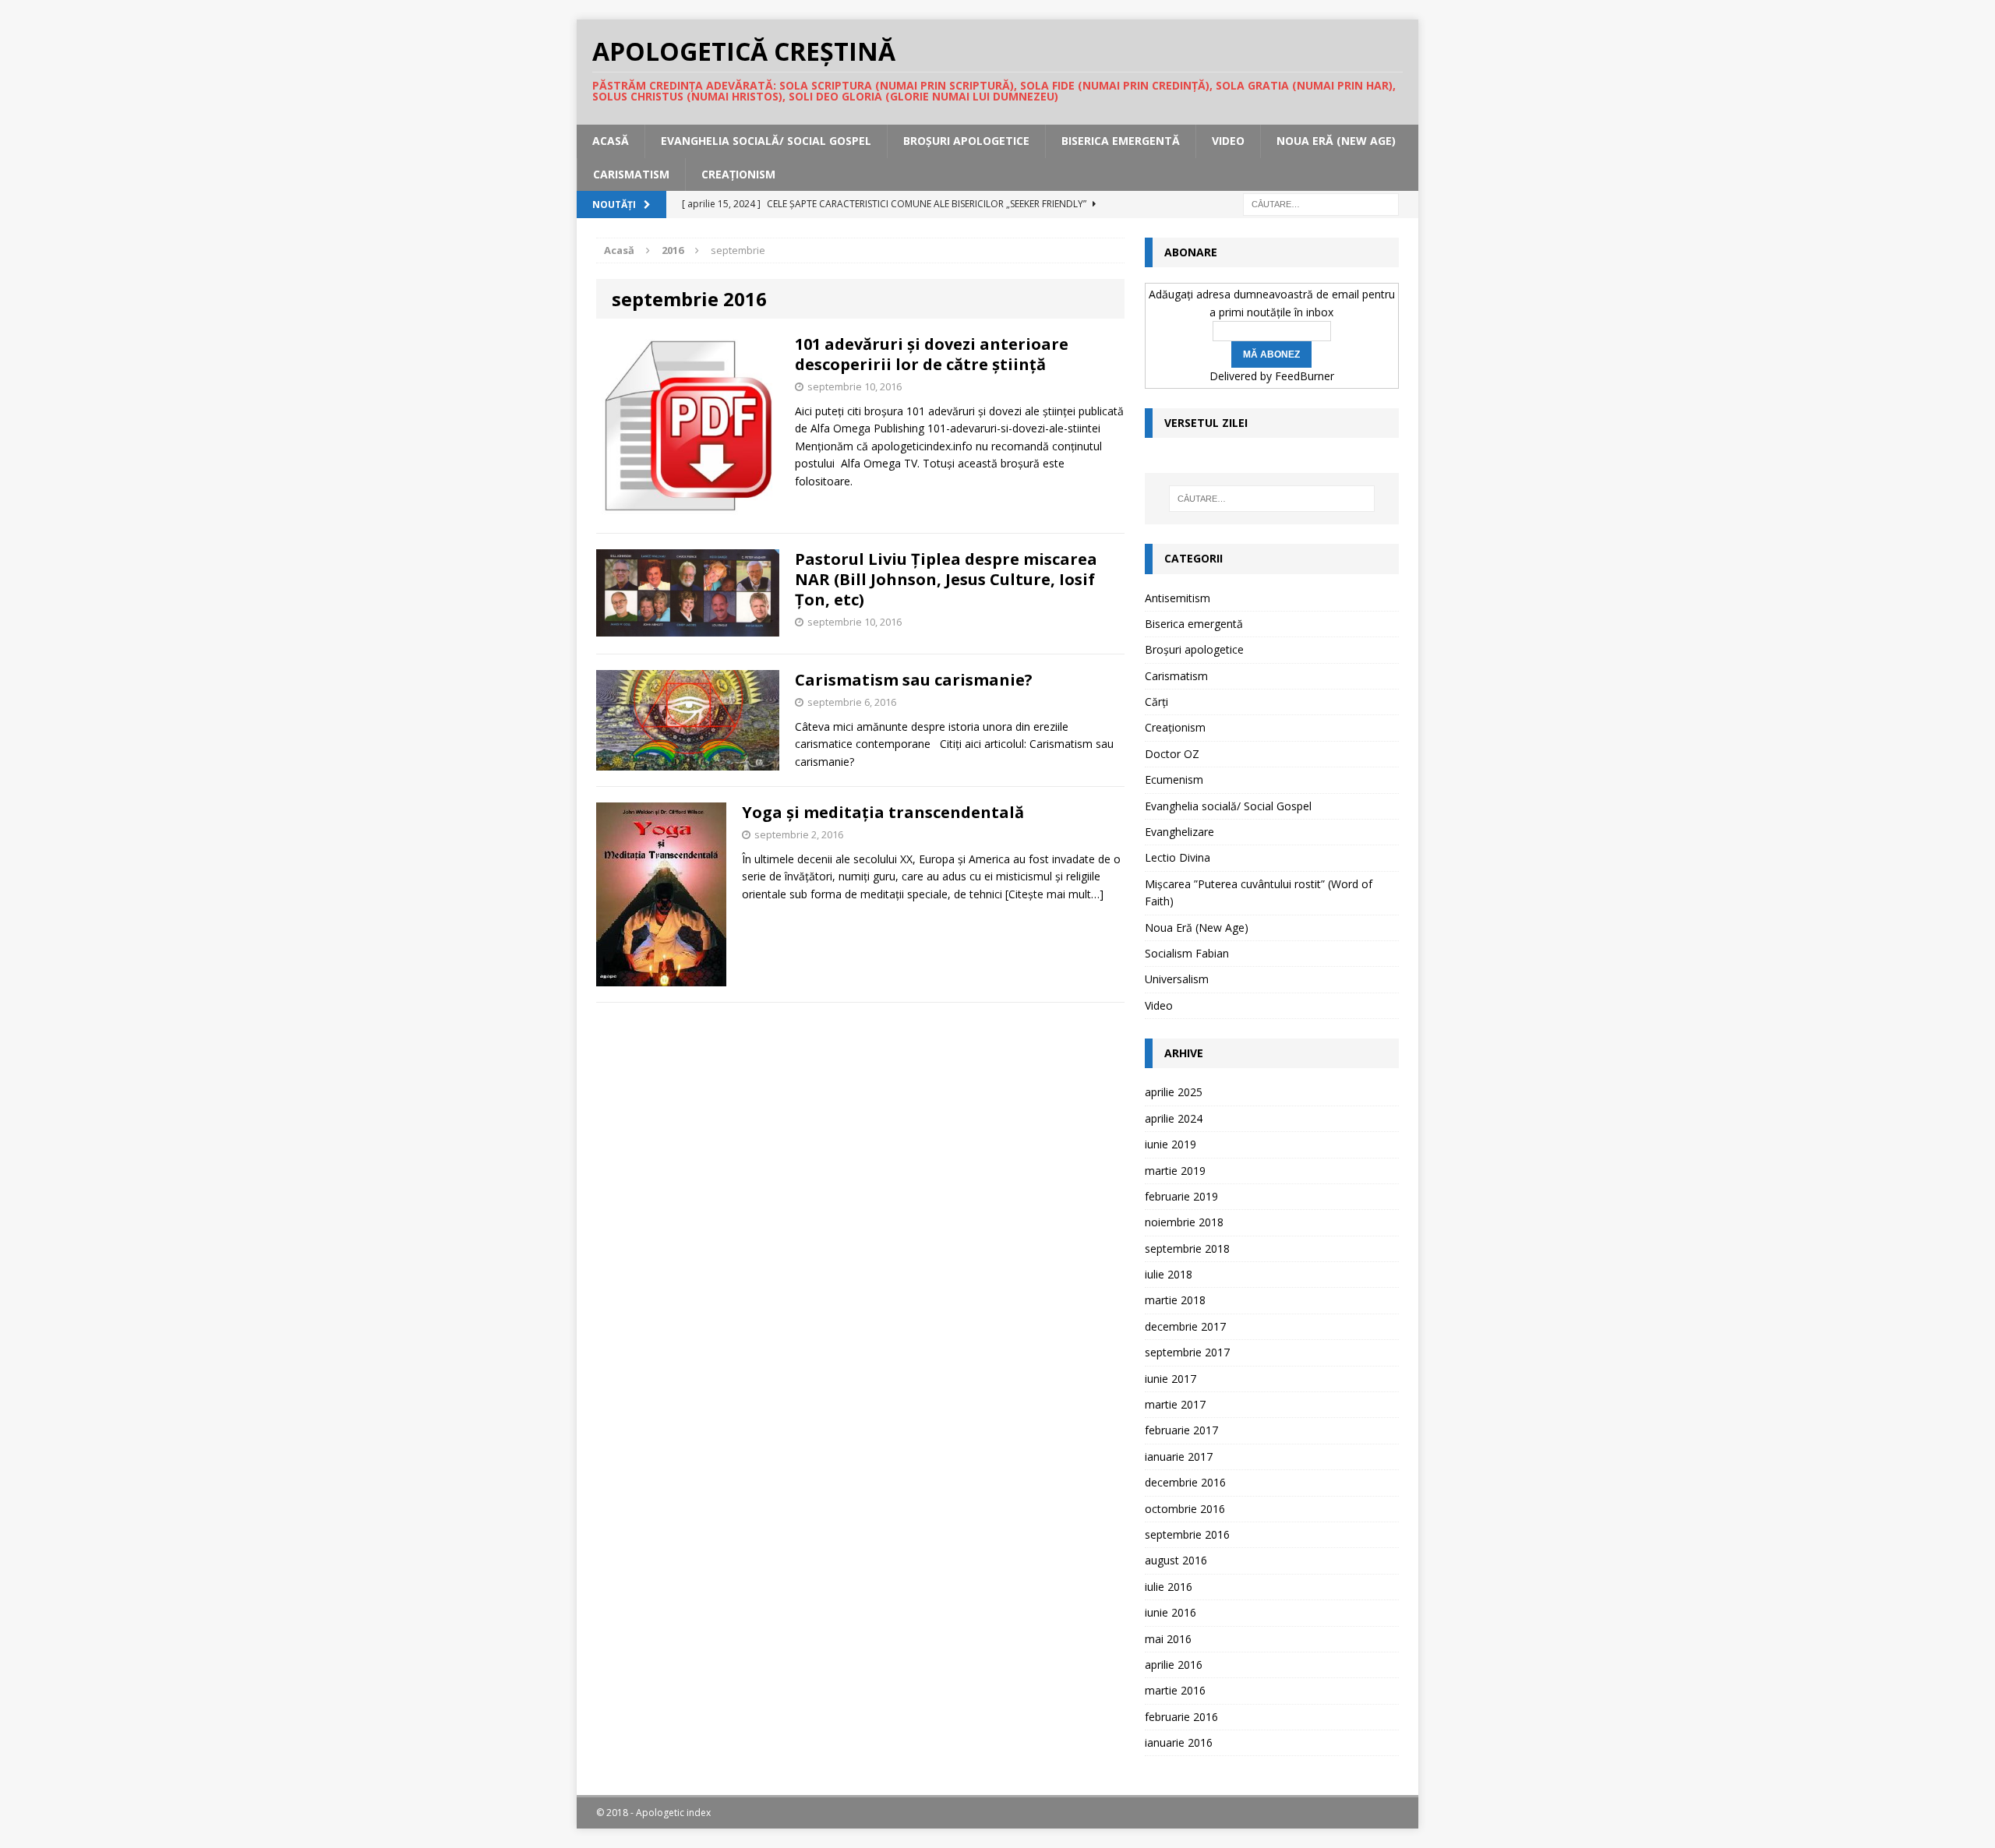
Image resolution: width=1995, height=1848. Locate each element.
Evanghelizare (1179, 832)
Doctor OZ (1172, 754)
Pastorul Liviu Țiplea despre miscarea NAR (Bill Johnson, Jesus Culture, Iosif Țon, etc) (946, 579)
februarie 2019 (1181, 1196)
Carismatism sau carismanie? (914, 680)
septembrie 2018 (1187, 1248)
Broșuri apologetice (966, 141)
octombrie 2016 (1185, 1509)
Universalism (1177, 979)
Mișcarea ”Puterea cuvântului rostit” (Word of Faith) (1259, 892)
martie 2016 (1175, 1690)
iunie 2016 (1171, 1612)
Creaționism (738, 174)
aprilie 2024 (1174, 1118)
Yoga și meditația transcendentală (883, 812)
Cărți (1156, 702)
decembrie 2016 (1185, 1482)
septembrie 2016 (1187, 1534)
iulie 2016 (1169, 1587)
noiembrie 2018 (1184, 1222)
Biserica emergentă (1121, 141)
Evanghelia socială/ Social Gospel (766, 141)
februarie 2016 (1181, 1717)
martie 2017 (1175, 1404)
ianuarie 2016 (1179, 1742)
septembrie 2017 (1187, 1352)
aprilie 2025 (1174, 1092)
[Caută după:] (1321, 203)
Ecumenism (1174, 779)
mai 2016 (1168, 1639)
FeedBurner (1305, 376)
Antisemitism (1178, 598)
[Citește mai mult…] (1054, 894)
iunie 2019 (1171, 1144)
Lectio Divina (1178, 857)
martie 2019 (1175, 1171)
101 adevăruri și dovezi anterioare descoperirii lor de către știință (932, 354)
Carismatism (631, 174)
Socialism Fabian (1187, 953)
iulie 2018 (1169, 1274)
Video (1228, 141)
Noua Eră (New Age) (1336, 141)
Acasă (611, 141)
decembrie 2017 (1185, 1326)
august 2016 (1176, 1560)
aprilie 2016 (1174, 1665)
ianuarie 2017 (1179, 1457)
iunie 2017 (1171, 1379)
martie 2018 (1175, 1300)
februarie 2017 (1181, 1430)
